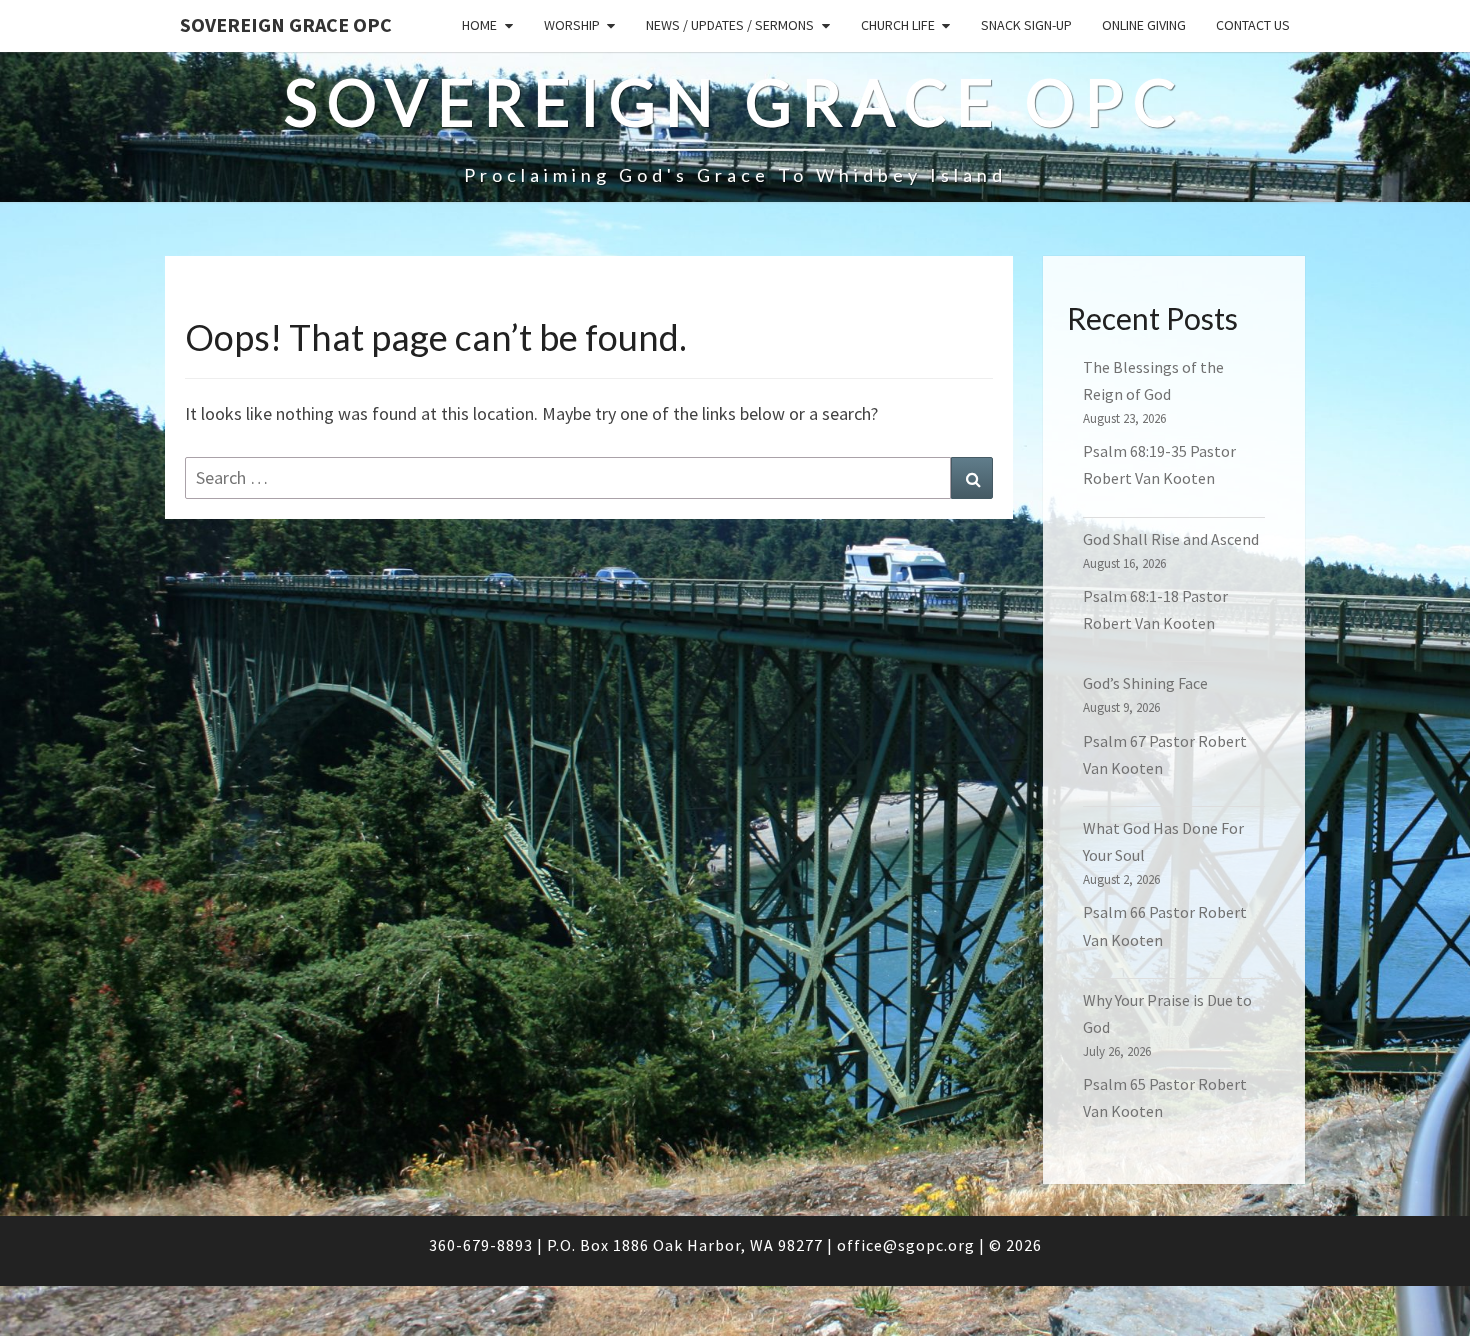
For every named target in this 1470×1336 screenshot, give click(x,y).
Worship (572, 25)
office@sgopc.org (906, 1245)
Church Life (898, 25)
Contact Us (1253, 25)
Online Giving (1144, 25)
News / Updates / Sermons (730, 25)
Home (479, 25)
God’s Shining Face (1145, 683)
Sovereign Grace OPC (286, 24)
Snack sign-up (1026, 25)
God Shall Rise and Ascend (1171, 539)
